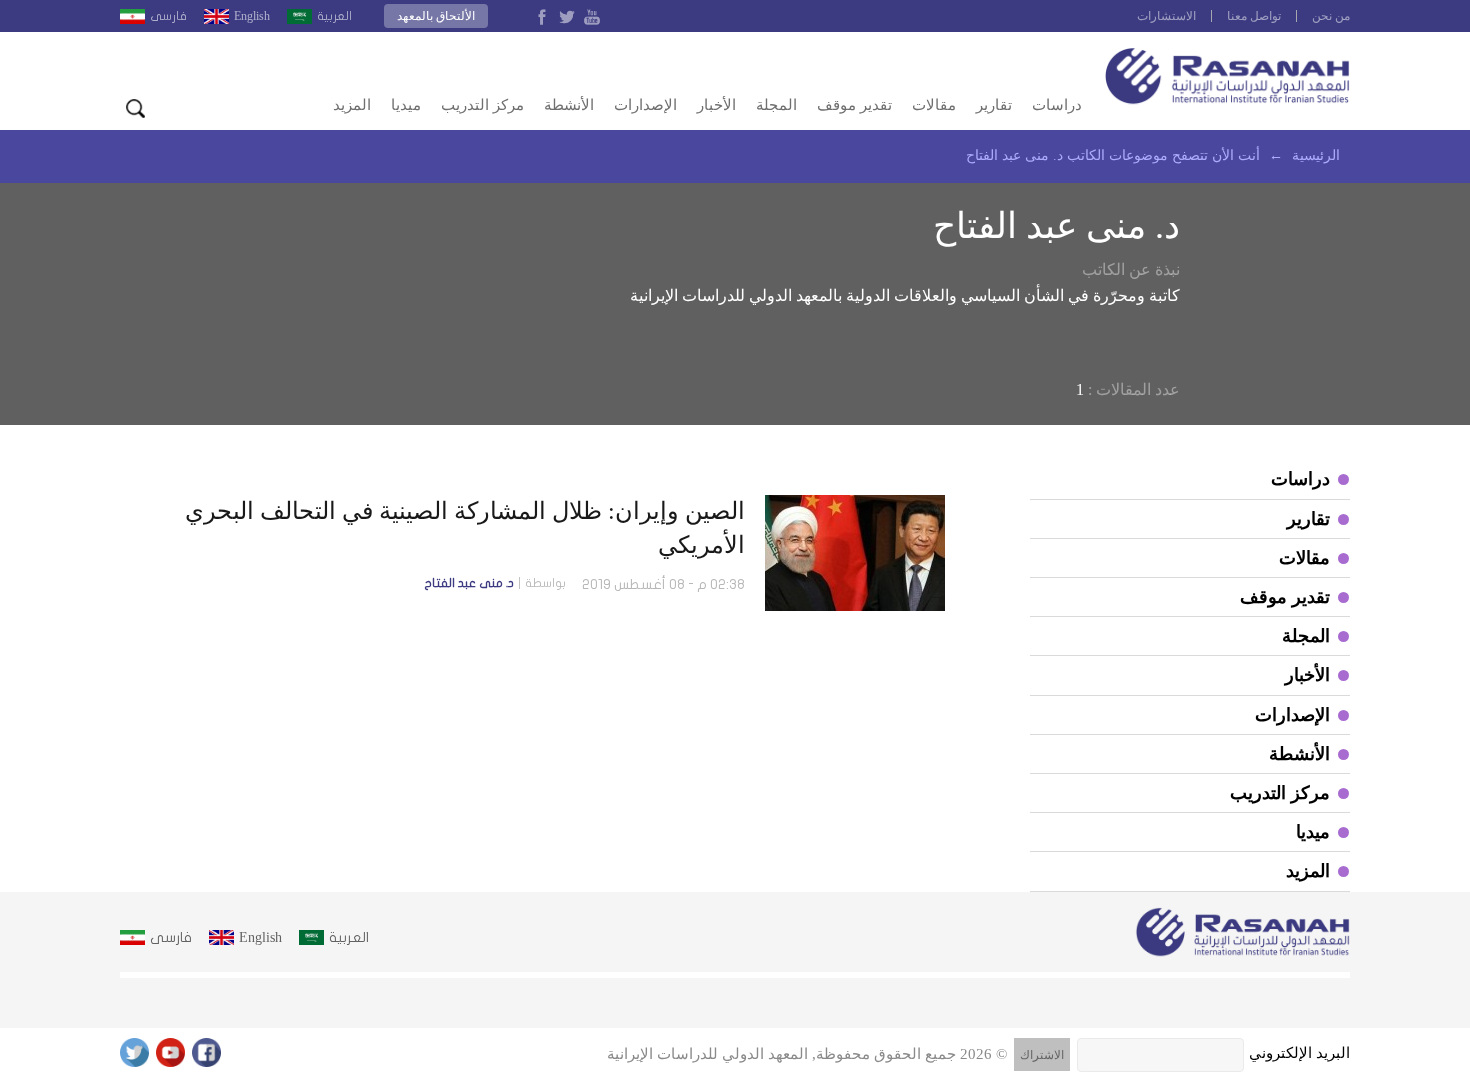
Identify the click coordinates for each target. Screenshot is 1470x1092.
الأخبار (716, 105)
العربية (334, 16)
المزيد (352, 105)
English (252, 16)
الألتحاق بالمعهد (436, 16)
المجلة (776, 105)
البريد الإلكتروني (1299, 1053)
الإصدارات (645, 105)
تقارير (994, 105)
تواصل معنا (1254, 16)
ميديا (406, 105)
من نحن (1331, 16)
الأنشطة (569, 105)
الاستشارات (1166, 16)
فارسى (168, 16)
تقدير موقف (854, 105)
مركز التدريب (482, 105)
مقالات (934, 105)
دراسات (1057, 105)
